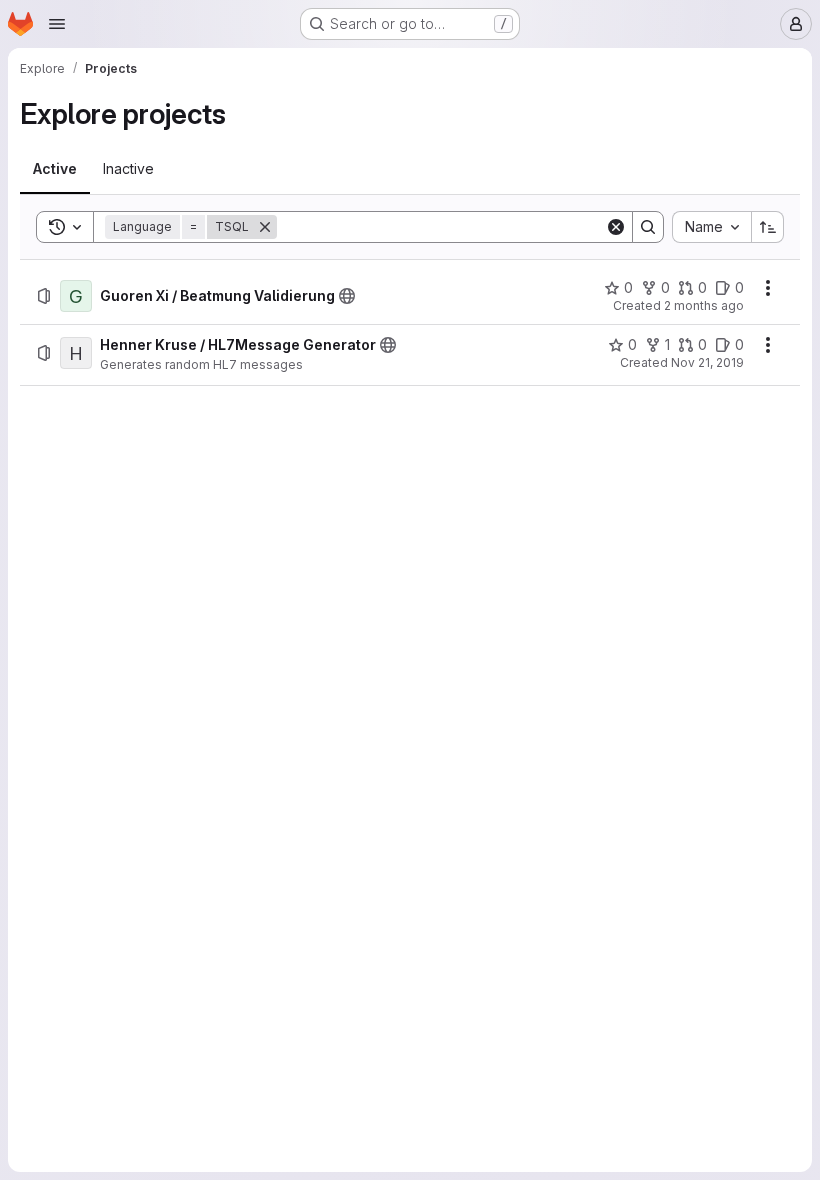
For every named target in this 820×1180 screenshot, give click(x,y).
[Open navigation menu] (57, 24)
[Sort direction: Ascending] (768, 227)
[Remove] (265, 227)
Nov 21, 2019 (707, 362)
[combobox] (711, 227)
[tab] (55, 169)
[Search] (648, 227)
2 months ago (704, 305)
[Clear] (616, 227)
